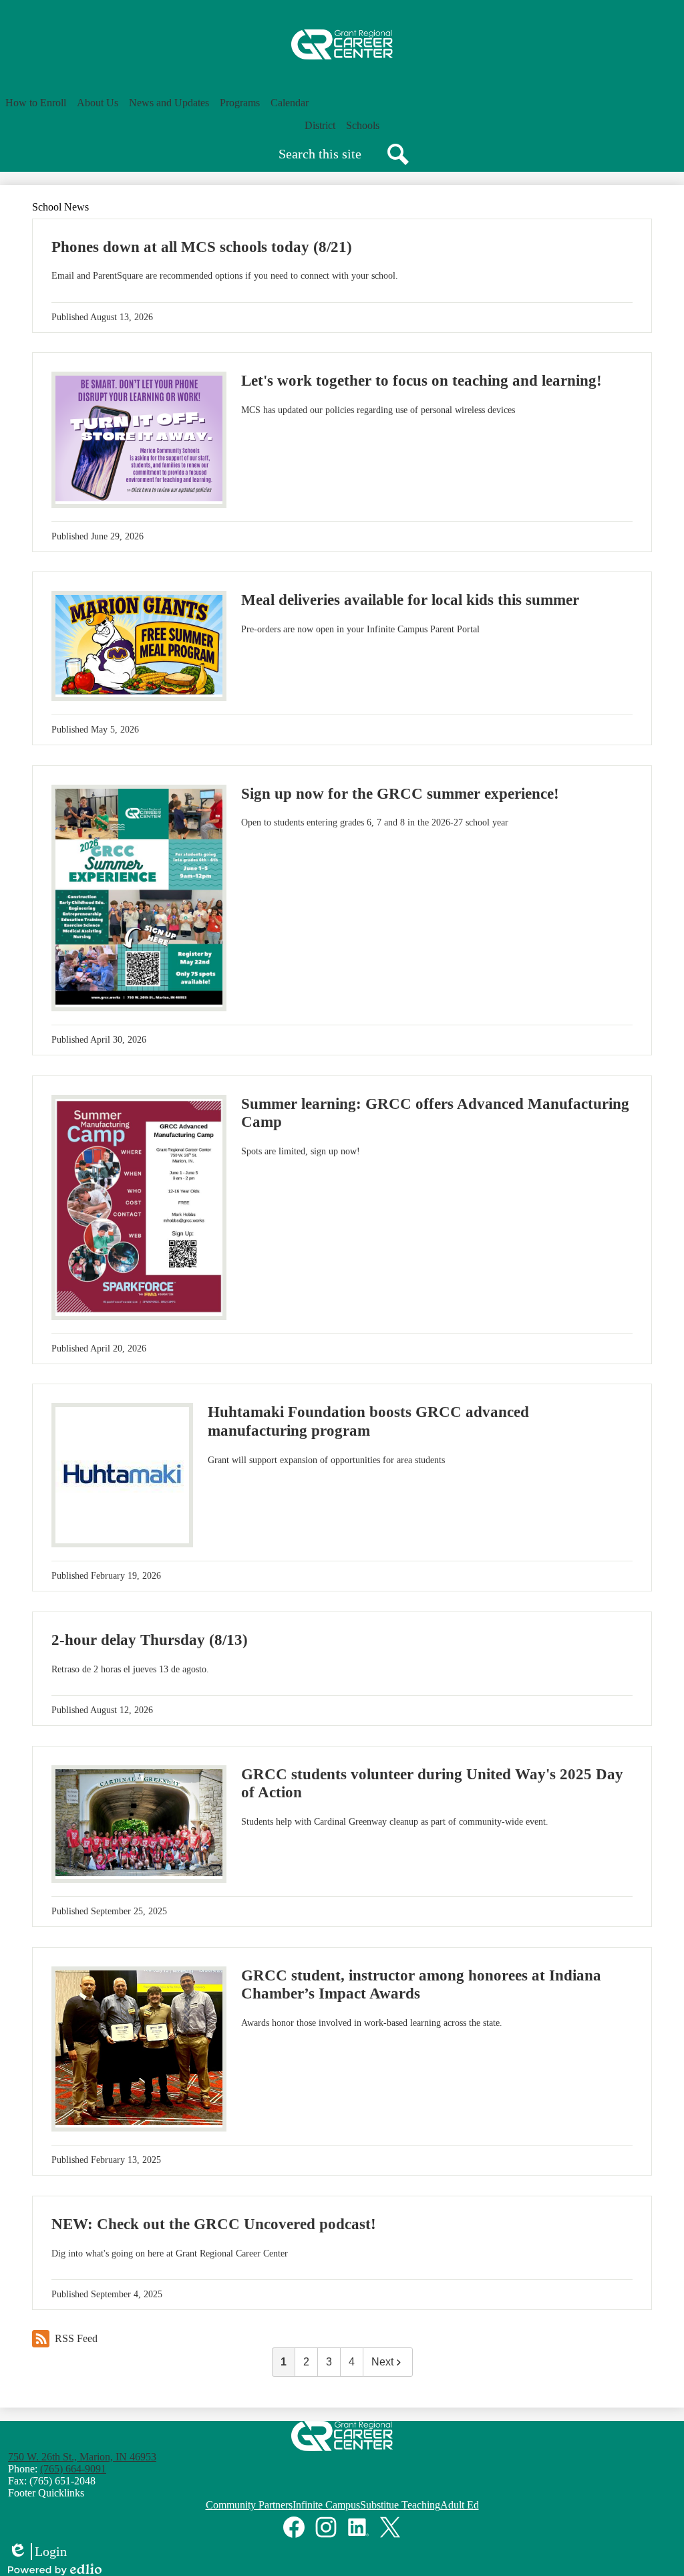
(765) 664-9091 (73, 2469)
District (320, 125)
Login (37, 2552)
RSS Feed (76, 2338)
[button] (36, 103)
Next (382, 2362)
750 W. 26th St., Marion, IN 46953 (82, 2457)
